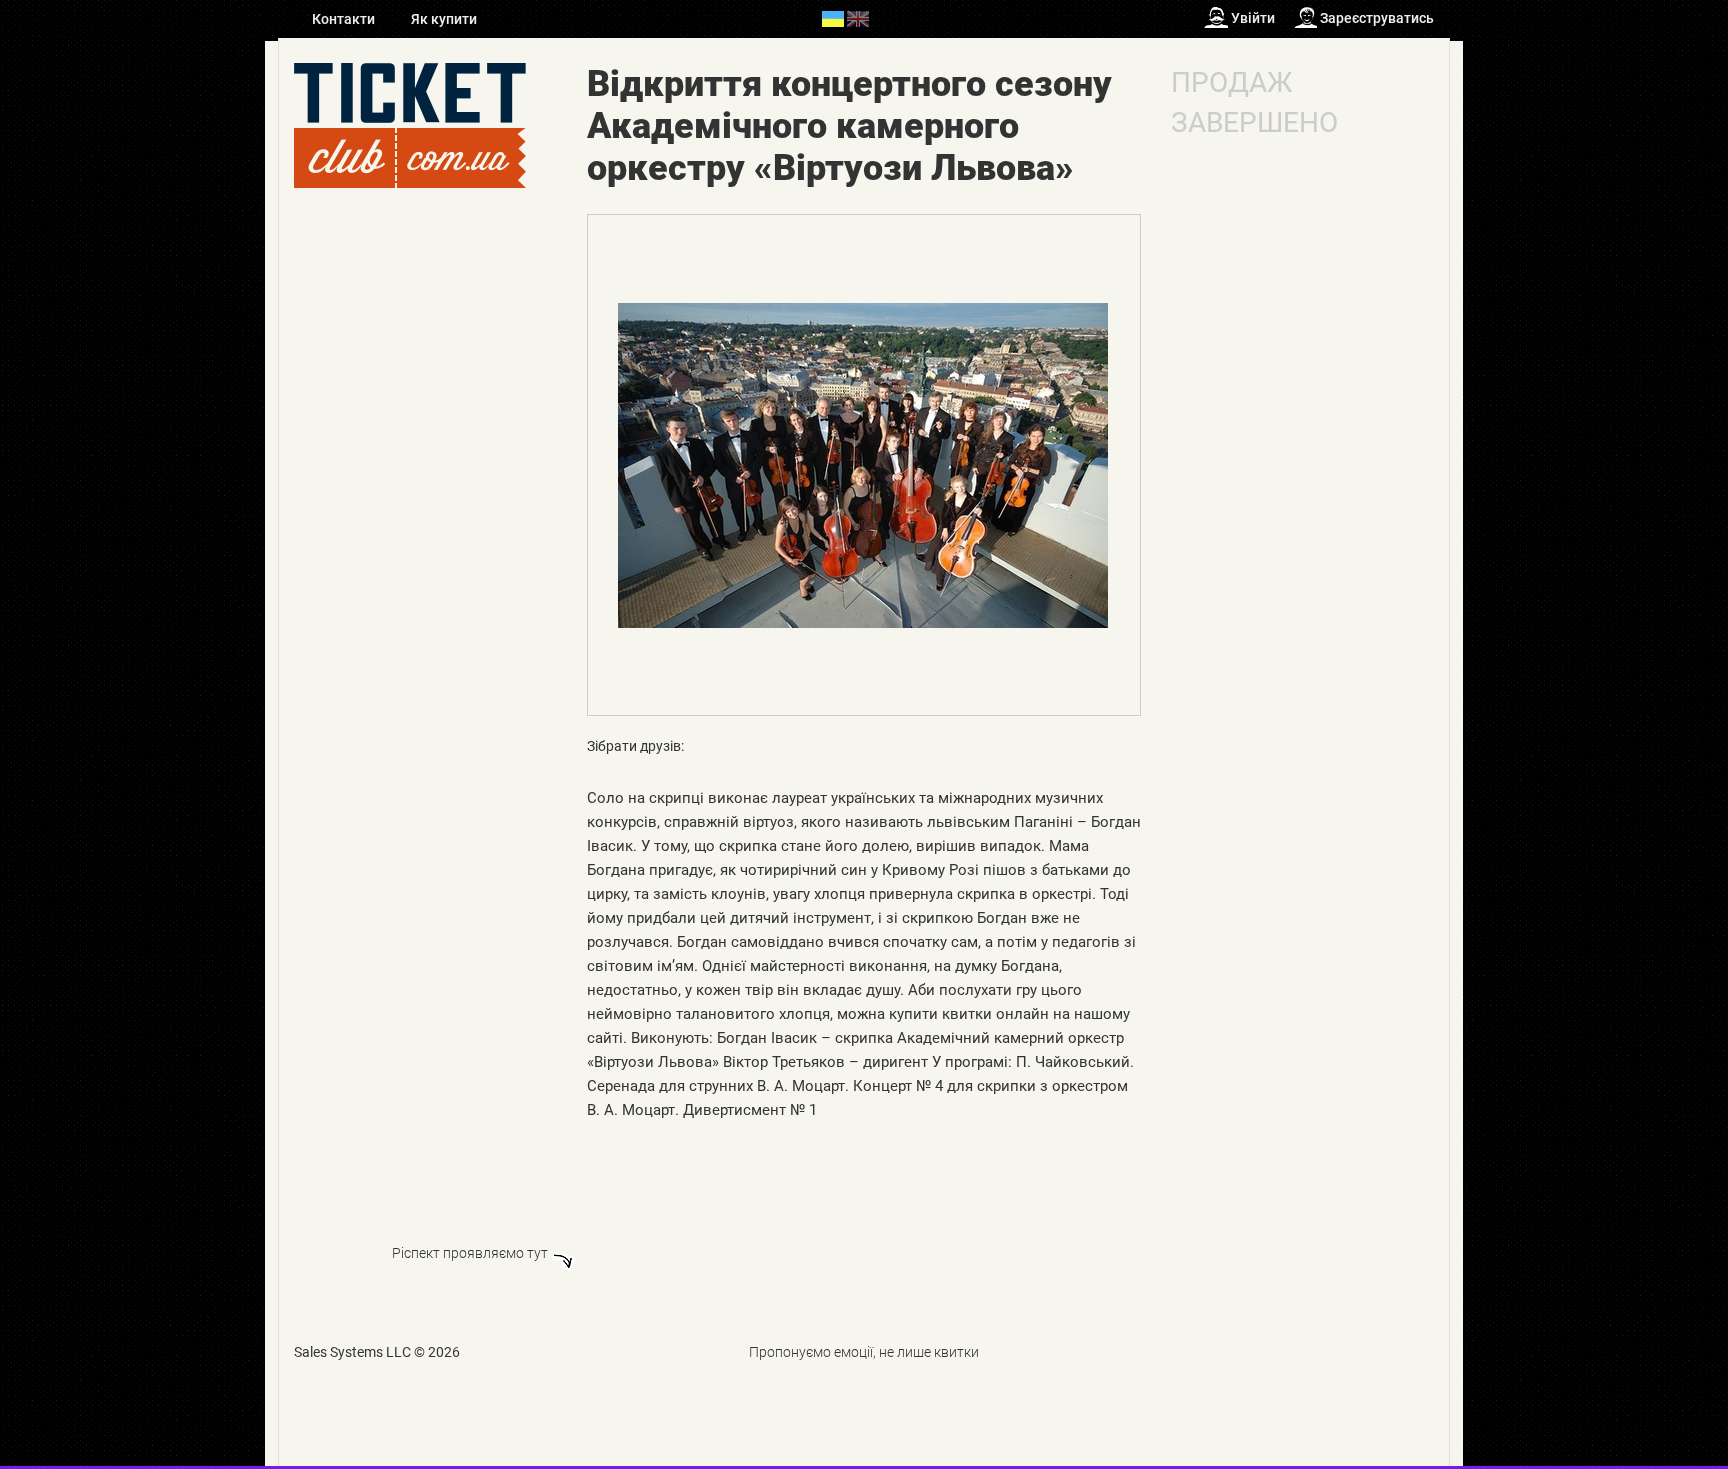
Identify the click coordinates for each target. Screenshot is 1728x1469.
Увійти (1253, 18)
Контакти (345, 19)
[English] (858, 18)
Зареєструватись (1377, 18)
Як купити (444, 19)
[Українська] (833, 18)
